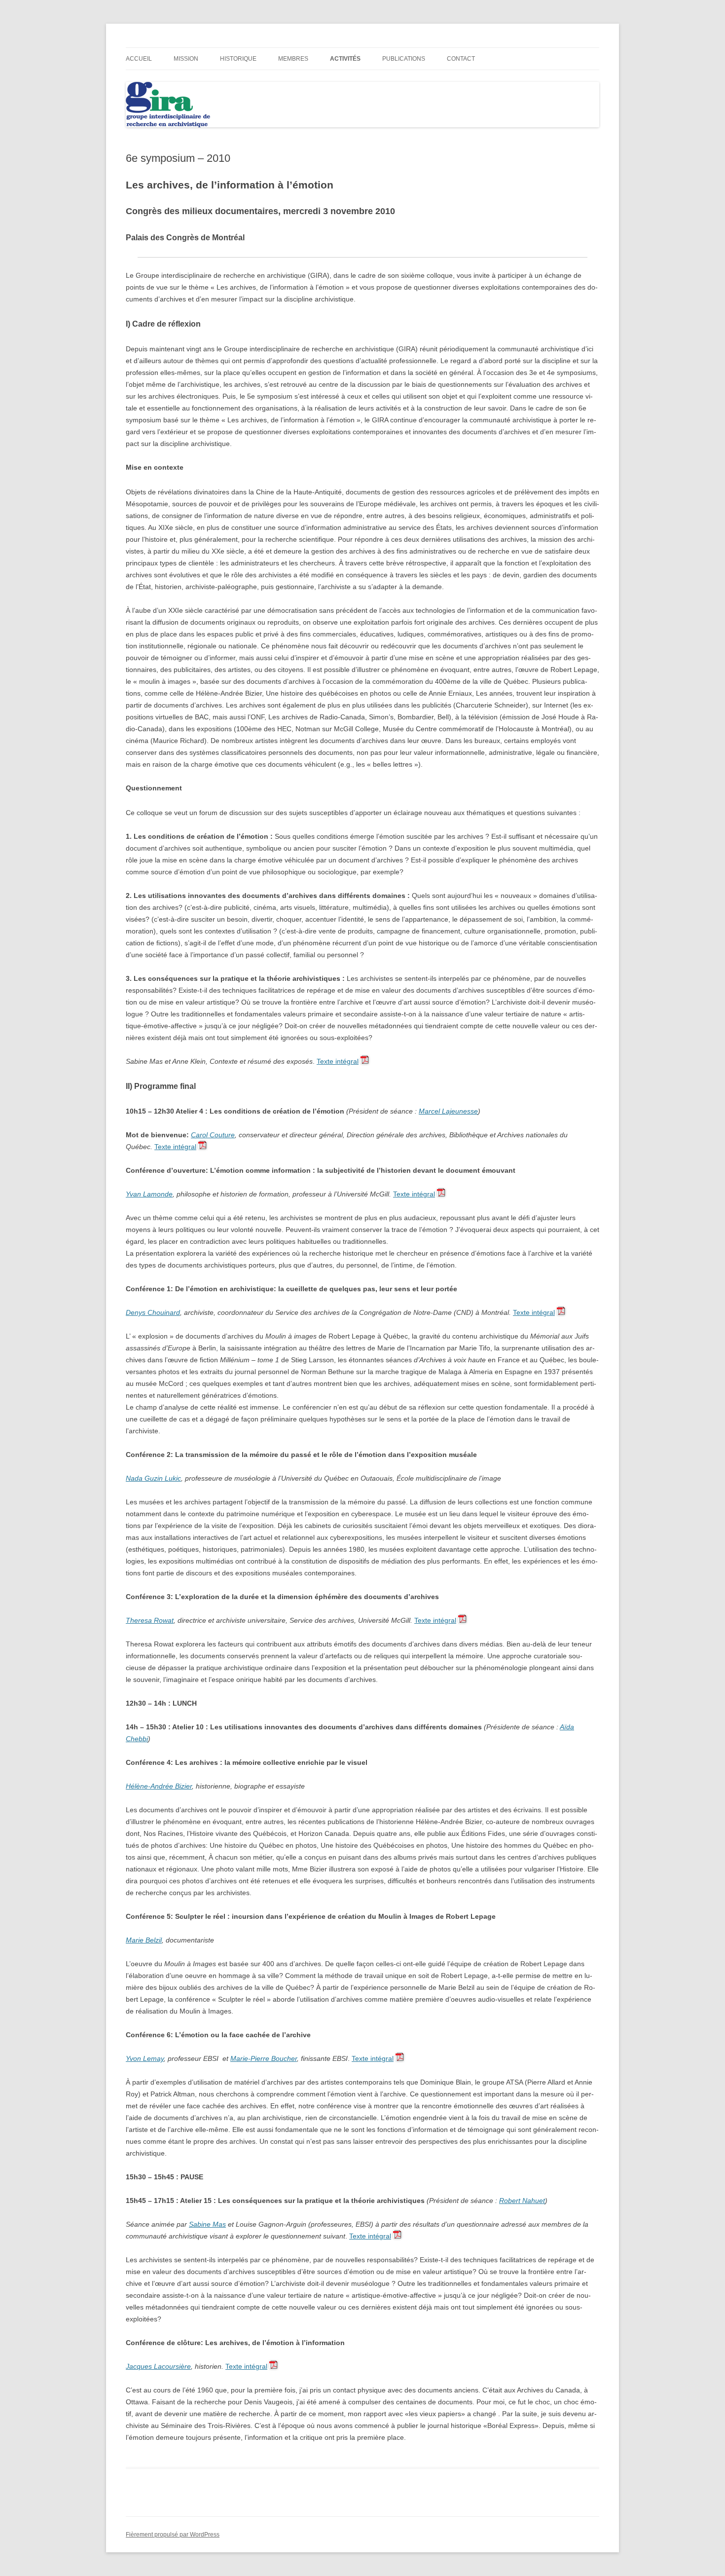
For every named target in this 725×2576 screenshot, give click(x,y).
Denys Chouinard (153, 1312)
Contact (461, 59)
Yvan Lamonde (149, 1194)
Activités (345, 59)
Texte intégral (338, 1061)
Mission (186, 59)
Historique (238, 59)
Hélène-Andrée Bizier (159, 1786)
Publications (404, 59)
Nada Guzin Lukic (153, 1478)
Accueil (139, 59)
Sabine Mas (207, 2224)
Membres (293, 59)
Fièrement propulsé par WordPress (173, 2535)
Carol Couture (213, 1135)
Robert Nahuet (522, 2201)
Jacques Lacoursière (158, 2366)
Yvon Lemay (145, 2058)
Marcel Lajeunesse (448, 1111)
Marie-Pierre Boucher (264, 2058)
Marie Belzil (144, 1940)
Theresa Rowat (150, 1620)
